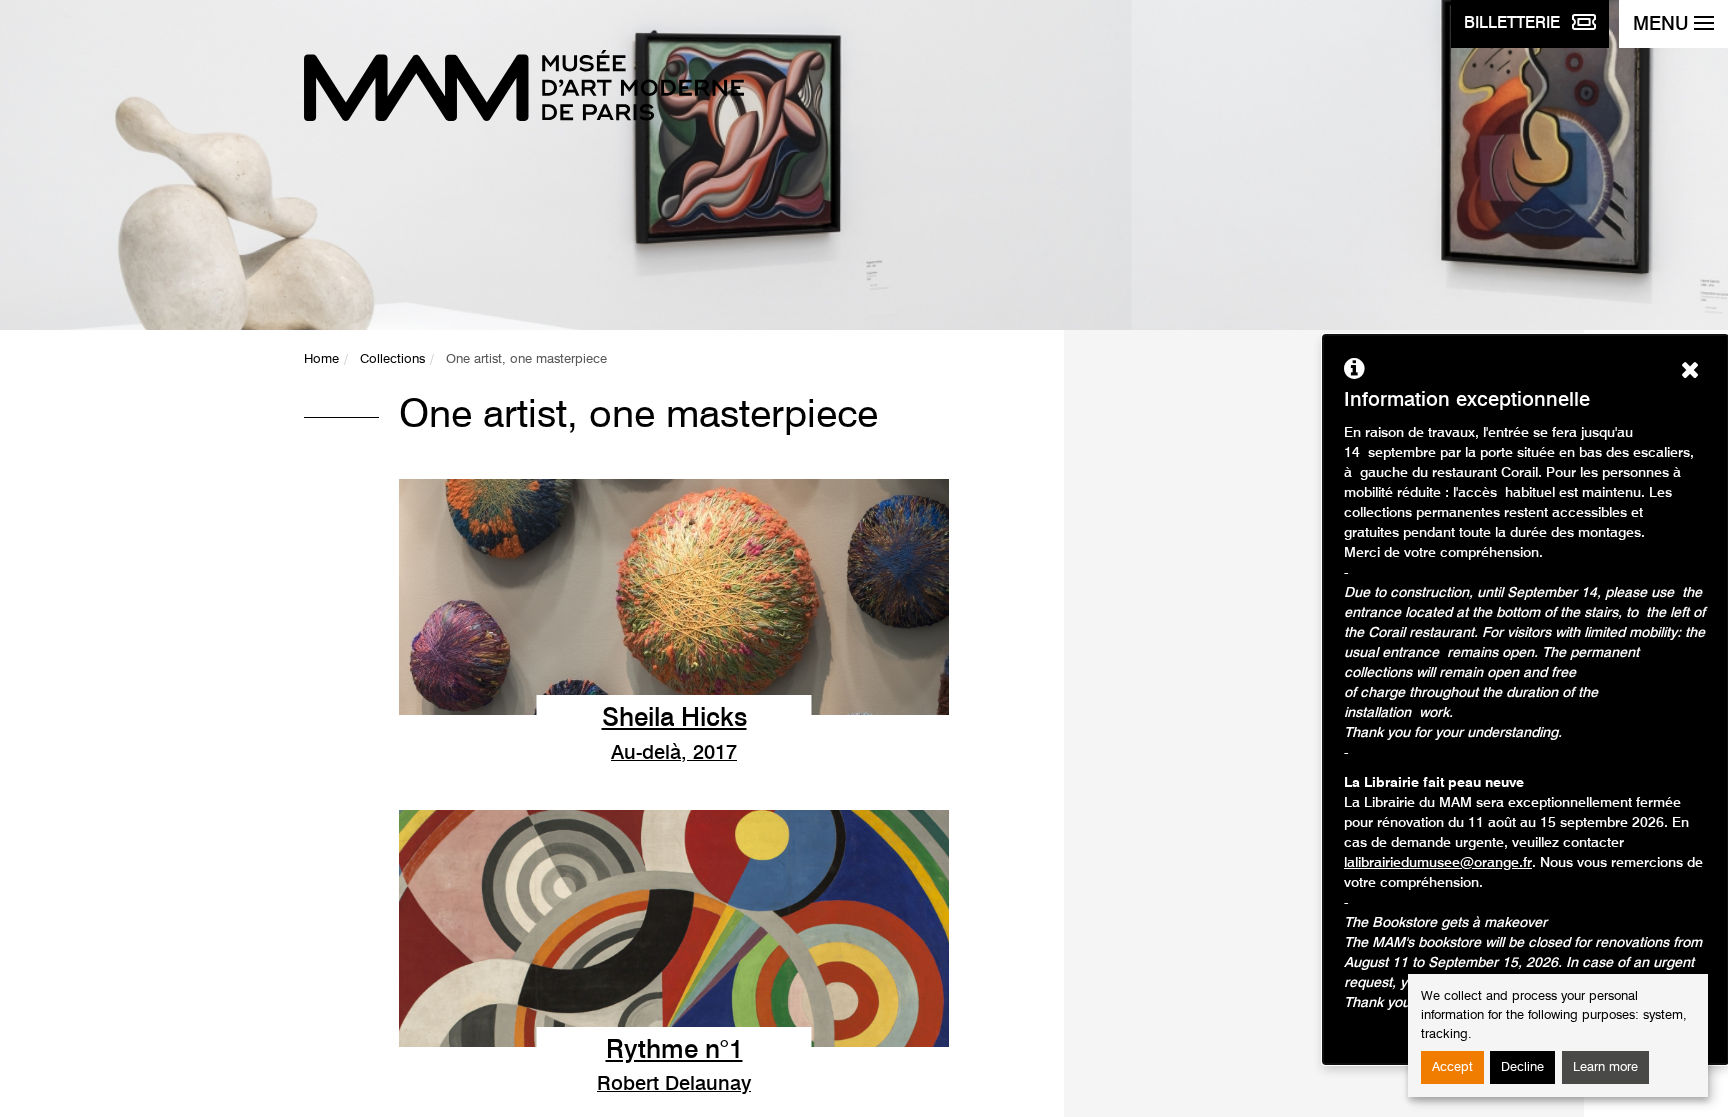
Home (321, 359)
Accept (1452, 1067)
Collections (392, 359)
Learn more (1605, 1067)
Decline (1522, 1067)
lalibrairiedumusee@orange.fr (1438, 863)
